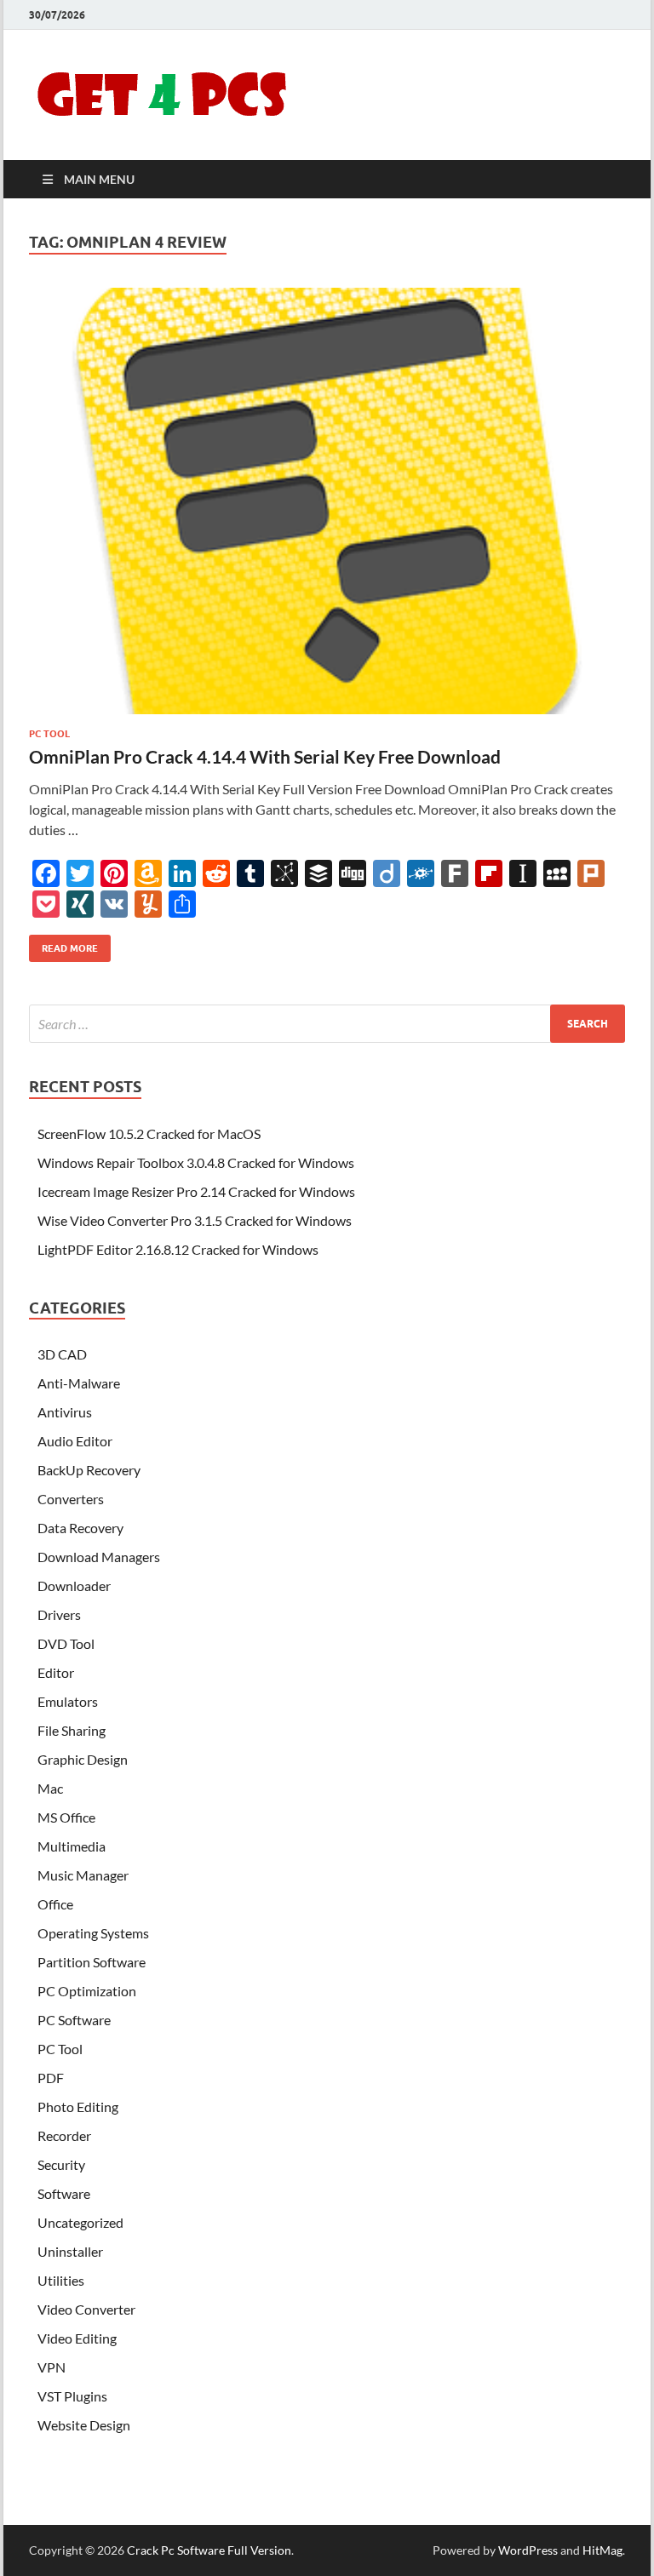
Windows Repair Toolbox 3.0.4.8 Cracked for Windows (196, 1162)
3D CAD (62, 1354)
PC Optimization (87, 1991)
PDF (51, 2078)
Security (61, 2164)
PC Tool (49, 734)
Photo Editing (78, 2107)
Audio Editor (75, 1441)
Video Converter (86, 2309)
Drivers (59, 1614)
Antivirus (65, 1412)
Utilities (61, 2280)
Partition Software (92, 1962)
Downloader (74, 1586)
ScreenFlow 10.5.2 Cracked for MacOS (149, 1133)
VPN (52, 2367)
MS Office (66, 1817)
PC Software (74, 2020)
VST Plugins (72, 2396)
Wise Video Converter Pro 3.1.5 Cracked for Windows (195, 1220)
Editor (56, 1672)
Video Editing (77, 2338)
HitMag (602, 2550)
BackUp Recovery (89, 1470)
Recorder (64, 2135)
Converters (71, 1499)
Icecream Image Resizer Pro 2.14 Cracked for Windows (196, 1191)
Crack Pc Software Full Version (209, 2550)
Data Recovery (80, 1528)
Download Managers (99, 1557)
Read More (63, 945)
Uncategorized (80, 2222)
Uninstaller (70, 2251)
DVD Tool (66, 1643)
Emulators (68, 1701)
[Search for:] (327, 1024)
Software (64, 2193)
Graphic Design (83, 1759)
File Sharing (72, 1730)
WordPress (528, 2550)
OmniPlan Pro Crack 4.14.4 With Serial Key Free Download (265, 756)
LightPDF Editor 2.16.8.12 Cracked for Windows (178, 1249)
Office (55, 1904)
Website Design (84, 2425)
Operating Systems (93, 1933)
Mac (50, 1788)
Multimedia (72, 1846)
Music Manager (83, 1875)
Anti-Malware (79, 1383)
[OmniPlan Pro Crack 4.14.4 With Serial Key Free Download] (327, 501)
